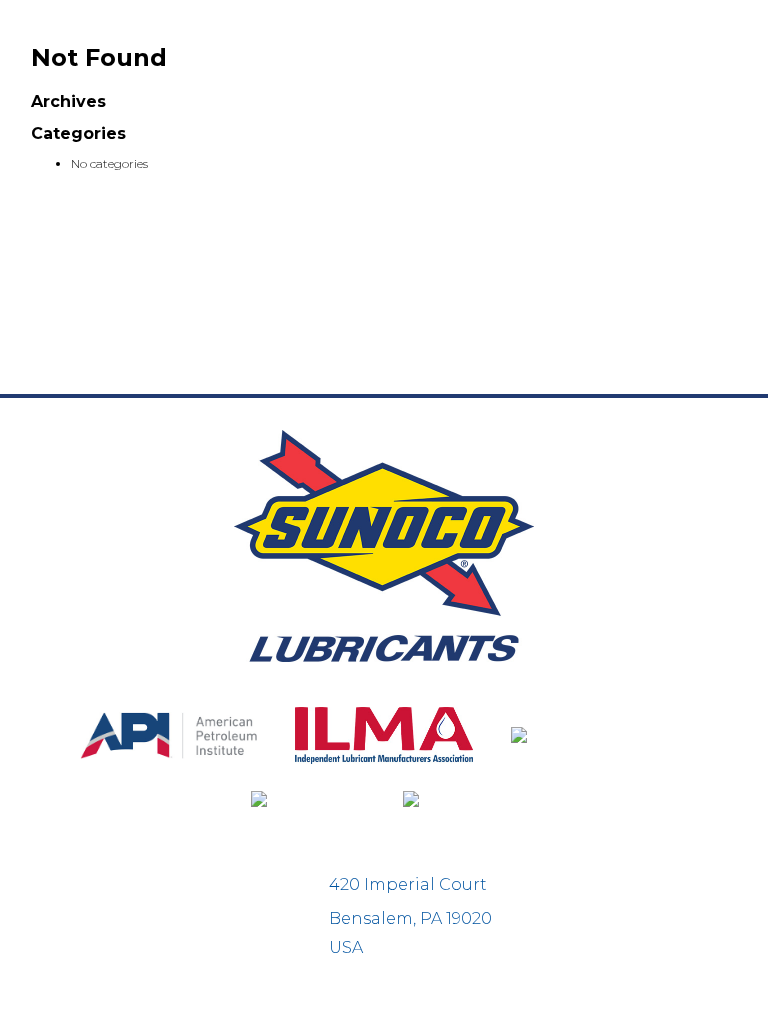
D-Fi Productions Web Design (383, 998)
